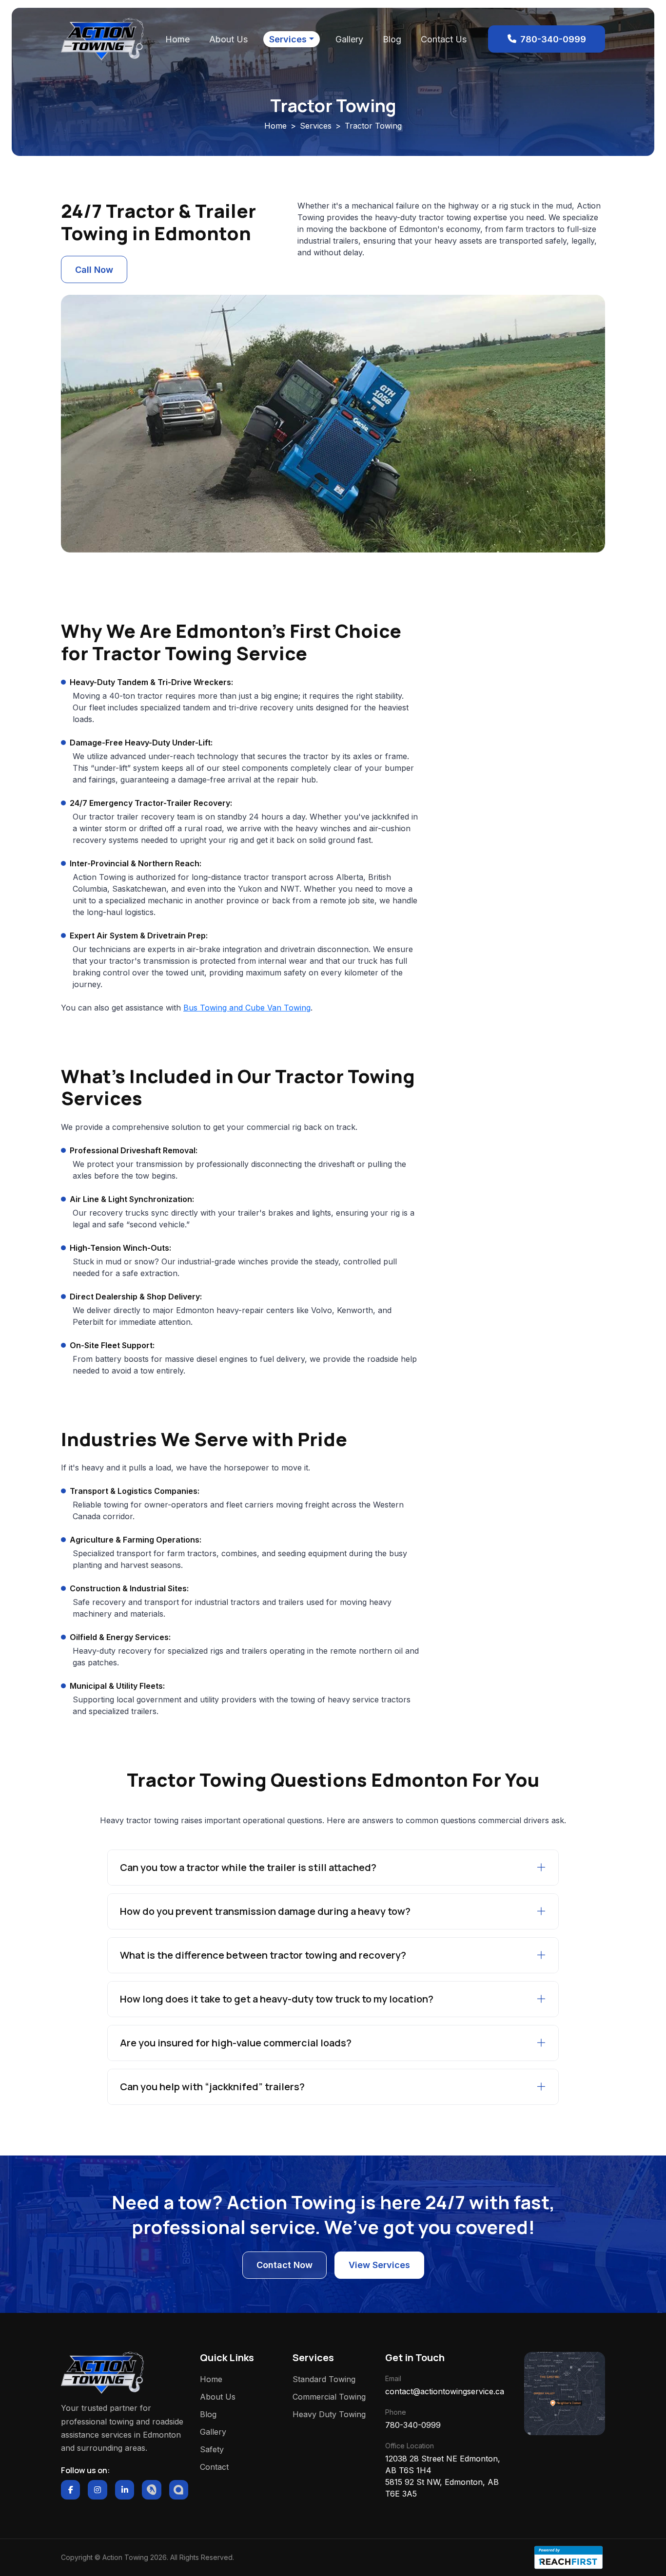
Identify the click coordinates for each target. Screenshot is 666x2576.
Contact (214, 2467)
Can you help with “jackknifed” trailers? (212, 2087)
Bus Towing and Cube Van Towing (247, 1008)
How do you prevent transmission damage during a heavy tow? (265, 1911)
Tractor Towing (373, 126)
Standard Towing (324, 2379)
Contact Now (284, 2265)
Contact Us (444, 39)
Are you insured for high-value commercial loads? (236, 2043)
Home (177, 39)
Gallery (349, 39)
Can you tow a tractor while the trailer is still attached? (248, 1867)
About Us (228, 39)
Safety (212, 2449)
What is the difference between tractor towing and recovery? (263, 1955)
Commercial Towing (329, 2397)
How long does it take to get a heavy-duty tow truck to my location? (277, 1999)
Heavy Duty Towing (329, 2414)
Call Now (94, 270)
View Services (379, 2265)
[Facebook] (70, 2490)
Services (288, 39)
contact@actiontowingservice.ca (445, 2391)
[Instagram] (97, 2490)
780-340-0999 (413, 2425)
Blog (392, 39)
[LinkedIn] (125, 2490)
